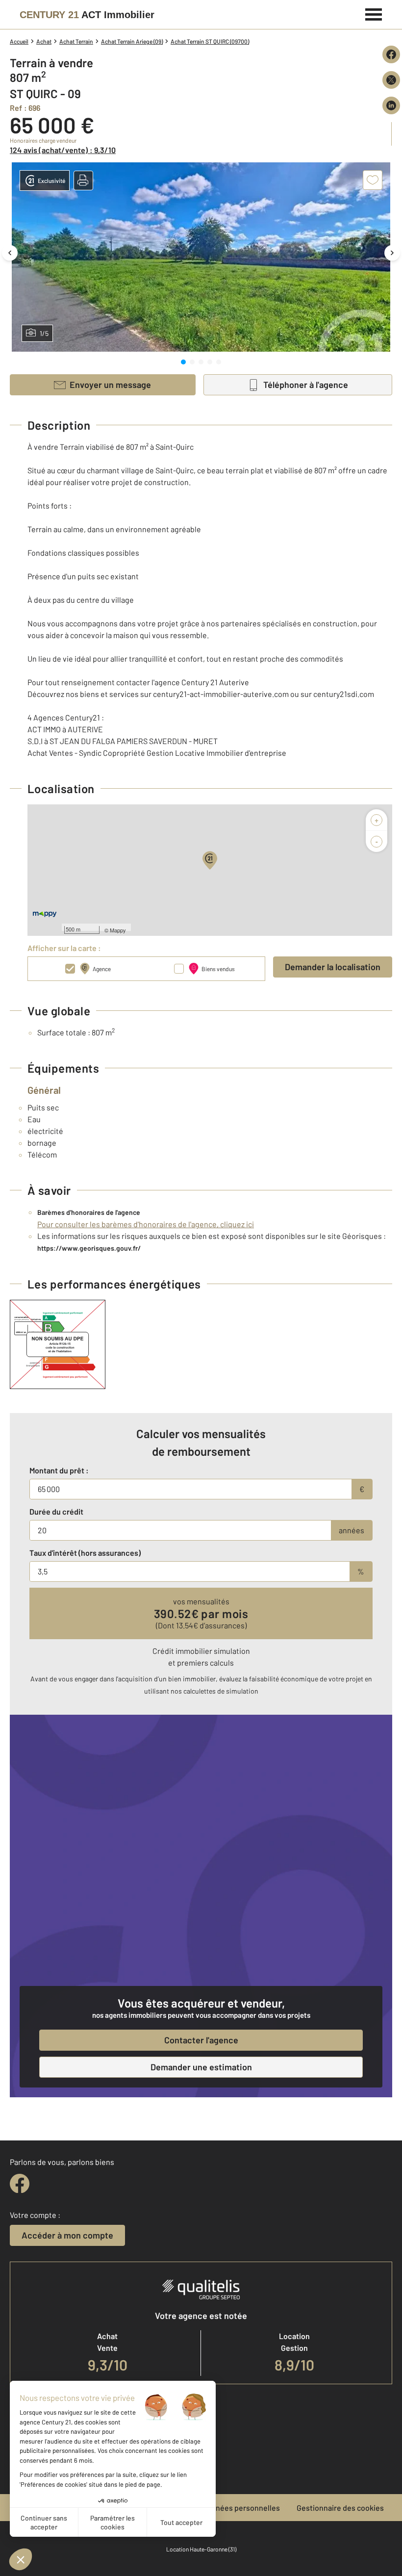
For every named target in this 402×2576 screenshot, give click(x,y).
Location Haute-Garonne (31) (201, 2549)
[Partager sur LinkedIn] (391, 105)
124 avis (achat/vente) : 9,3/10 (63, 150)
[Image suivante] (392, 253)
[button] (83, 180)
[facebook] (20, 2184)
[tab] (183, 362)
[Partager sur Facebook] (391, 54)
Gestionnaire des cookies (340, 2508)
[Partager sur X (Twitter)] (391, 80)
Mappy (118, 930)
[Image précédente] (10, 253)
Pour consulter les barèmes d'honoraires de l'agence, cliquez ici (146, 1224)
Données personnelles (241, 2508)
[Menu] (374, 13)
